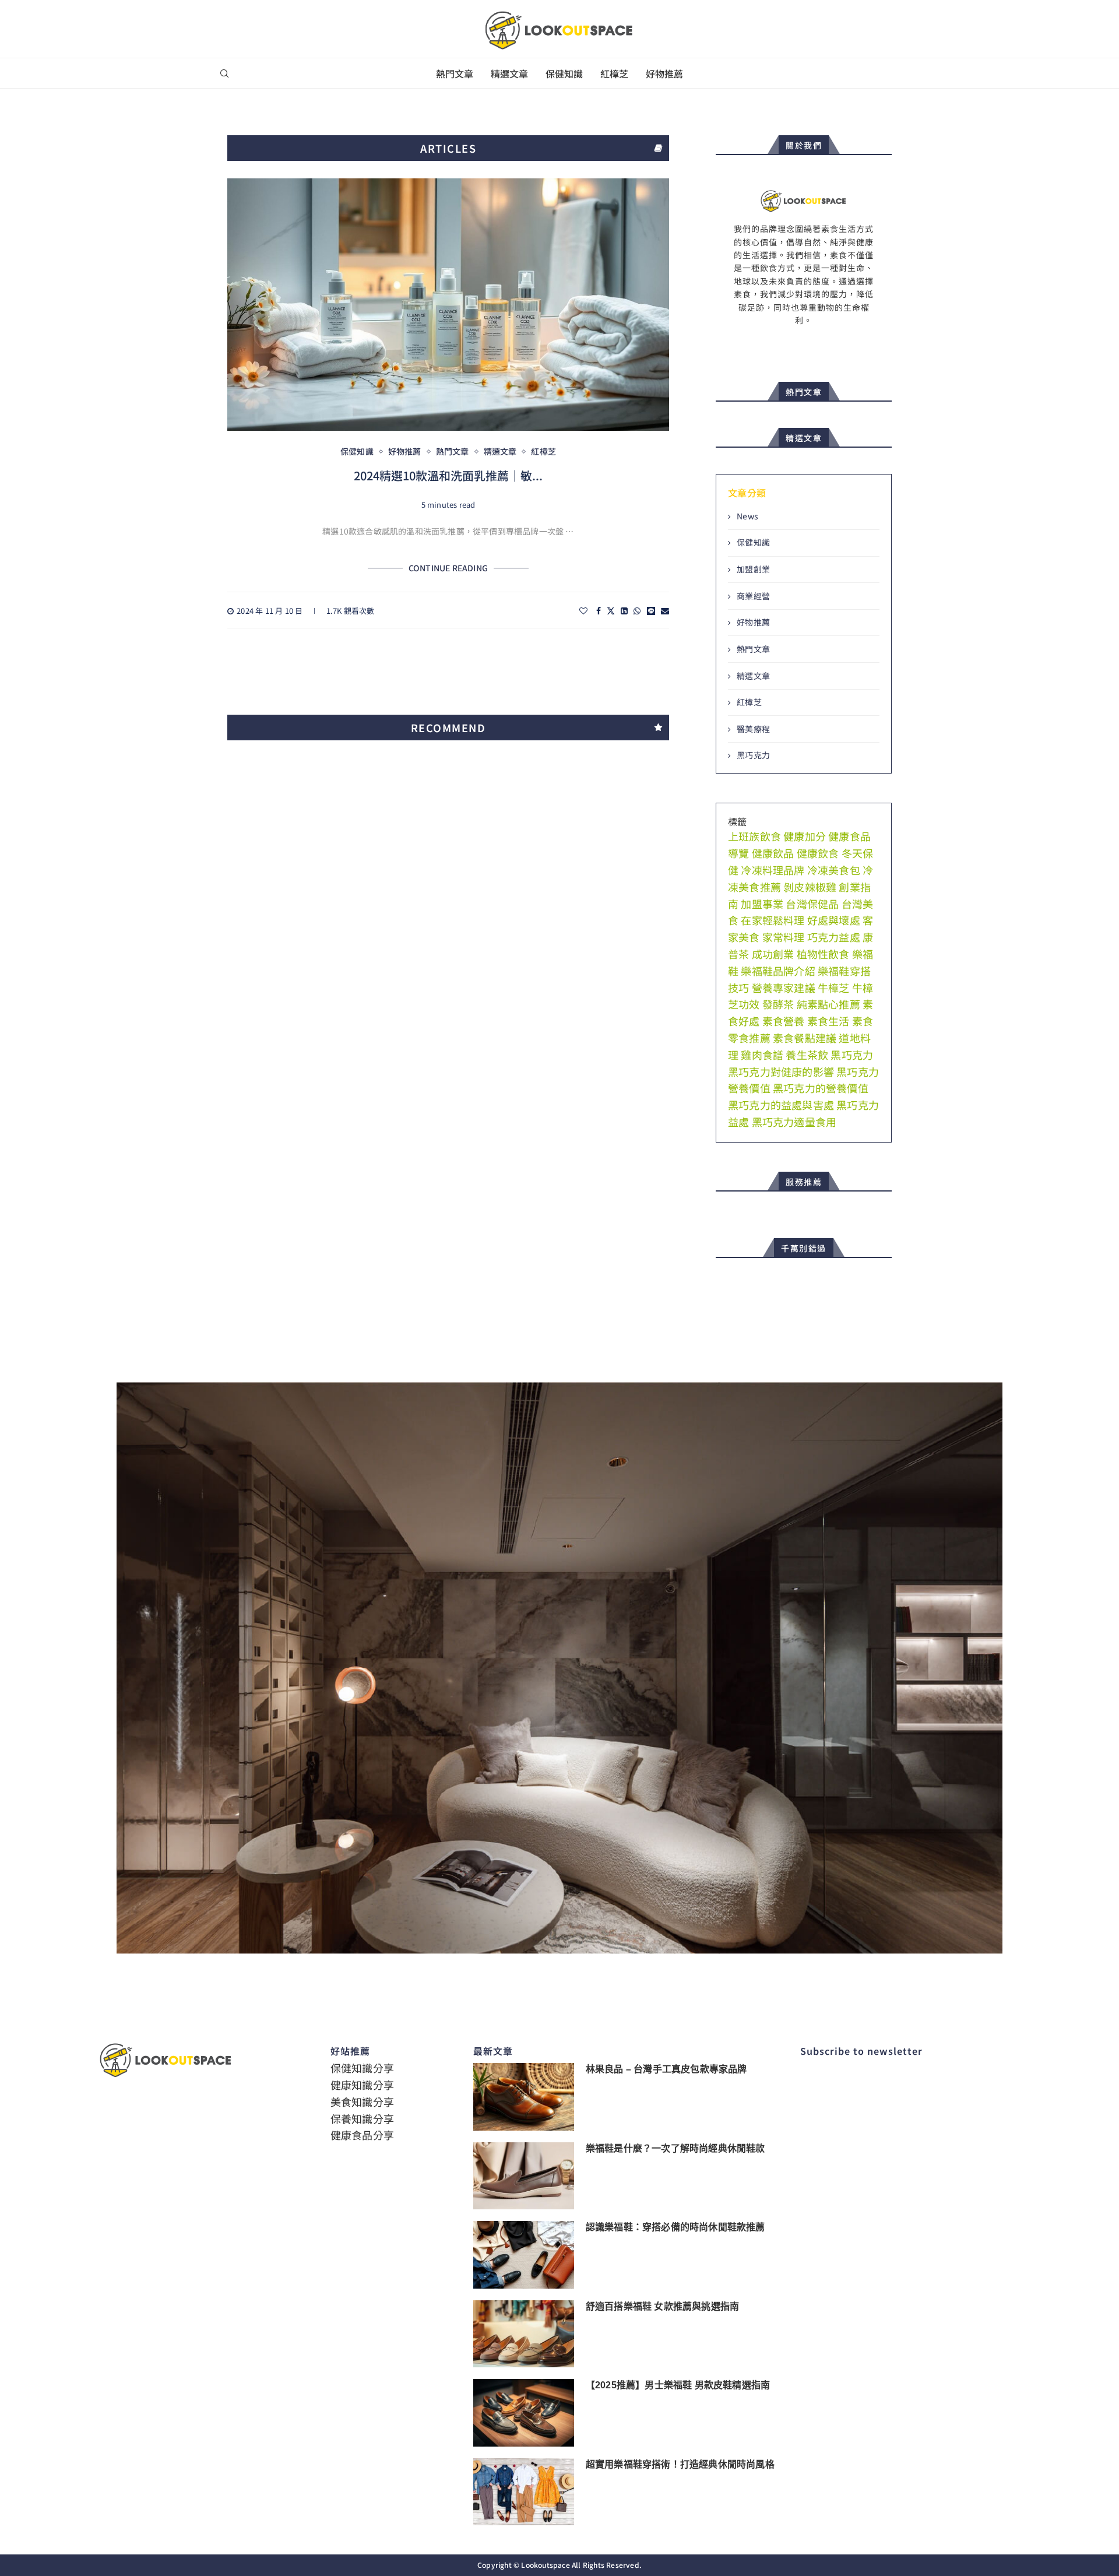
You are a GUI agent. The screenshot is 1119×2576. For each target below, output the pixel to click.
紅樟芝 (614, 73)
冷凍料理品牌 (773, 870)
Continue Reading (448, 568)
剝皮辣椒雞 (810, 887)
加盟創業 (753, 569)
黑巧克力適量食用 (794, 1122)
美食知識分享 (362, 2101)
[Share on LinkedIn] (624, 611)
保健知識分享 (362, 2068)
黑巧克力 (753, 755)
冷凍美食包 (834, 870)
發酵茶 (778, 1004)
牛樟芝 (834, 987)
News (747, 516)
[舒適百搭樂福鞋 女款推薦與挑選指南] (524, 2334)
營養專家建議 (784, 987)
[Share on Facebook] (599, 611)
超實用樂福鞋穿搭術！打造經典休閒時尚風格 (680, 2464)
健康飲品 (773, 853)
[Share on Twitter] (611, 611)
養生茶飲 (807, 1055)
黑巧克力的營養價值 (821, 1088)
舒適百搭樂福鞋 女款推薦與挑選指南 (662, 2306)
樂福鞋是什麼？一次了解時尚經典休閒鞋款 (675, 2148)
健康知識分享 (362, 2085)
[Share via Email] (665, 611)
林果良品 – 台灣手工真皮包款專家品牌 (666, 2069)
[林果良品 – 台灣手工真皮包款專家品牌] (524, 2097)
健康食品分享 (362, 2135)
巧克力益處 (834, 937)
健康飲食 (818, 853)
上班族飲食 (754, 836)
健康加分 (805, 836)
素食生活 (828, 1021)
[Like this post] (583, 611)
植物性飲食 (823, 954)
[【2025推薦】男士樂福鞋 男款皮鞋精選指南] (524, 2413)
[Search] (224, 74)
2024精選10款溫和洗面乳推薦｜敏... (448, 475)
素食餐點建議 (805, 1038)
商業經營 (753, 596)
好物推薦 (664, 73)
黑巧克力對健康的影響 (781, 1071)
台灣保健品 (812, 904)
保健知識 (564, 73)
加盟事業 (762, 904)
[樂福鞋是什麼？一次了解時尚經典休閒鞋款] (524, 2176)
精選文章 (509, 73)
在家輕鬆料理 (773, 920)
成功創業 (773, 954)
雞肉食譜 (762, 1055)
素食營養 (784, 1021)
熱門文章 (455, 73)
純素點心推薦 (828, 1004)
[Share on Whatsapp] (637, 611)
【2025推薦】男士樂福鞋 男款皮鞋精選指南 (678, 2385)
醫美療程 (753, 729)
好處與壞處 (834, 920)
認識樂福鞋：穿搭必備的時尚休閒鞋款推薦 (675, 2227)
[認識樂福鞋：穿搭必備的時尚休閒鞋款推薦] (524, 2255)
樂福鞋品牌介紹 (778, 971)
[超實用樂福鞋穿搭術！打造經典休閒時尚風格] (524, 2492)
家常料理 (784, 937)
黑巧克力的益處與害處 (781, 1105)
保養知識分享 (362, 2118)
